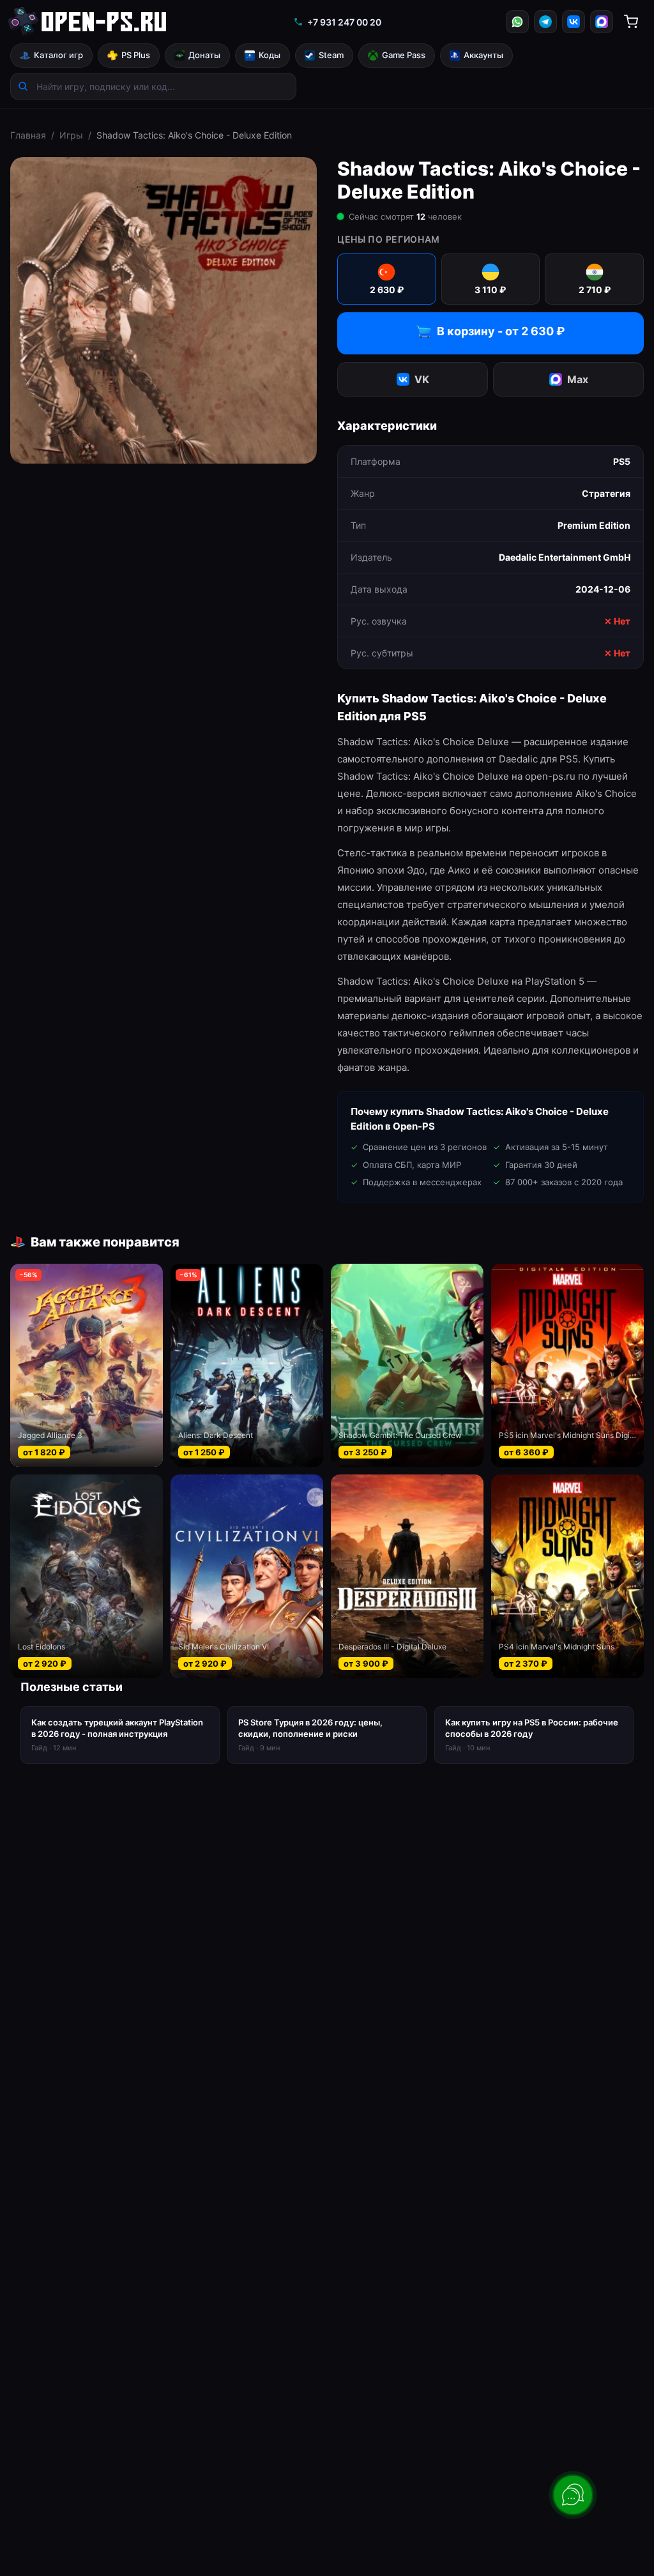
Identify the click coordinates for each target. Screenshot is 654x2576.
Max (578, 379)
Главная (28, 135)
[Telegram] (545, 22)
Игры (71, 135)
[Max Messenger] (602, 22)
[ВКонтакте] (574, 22)
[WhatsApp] (517, 22)
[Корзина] (631, 22)
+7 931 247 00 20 (344, 22)
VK (422, 379)
